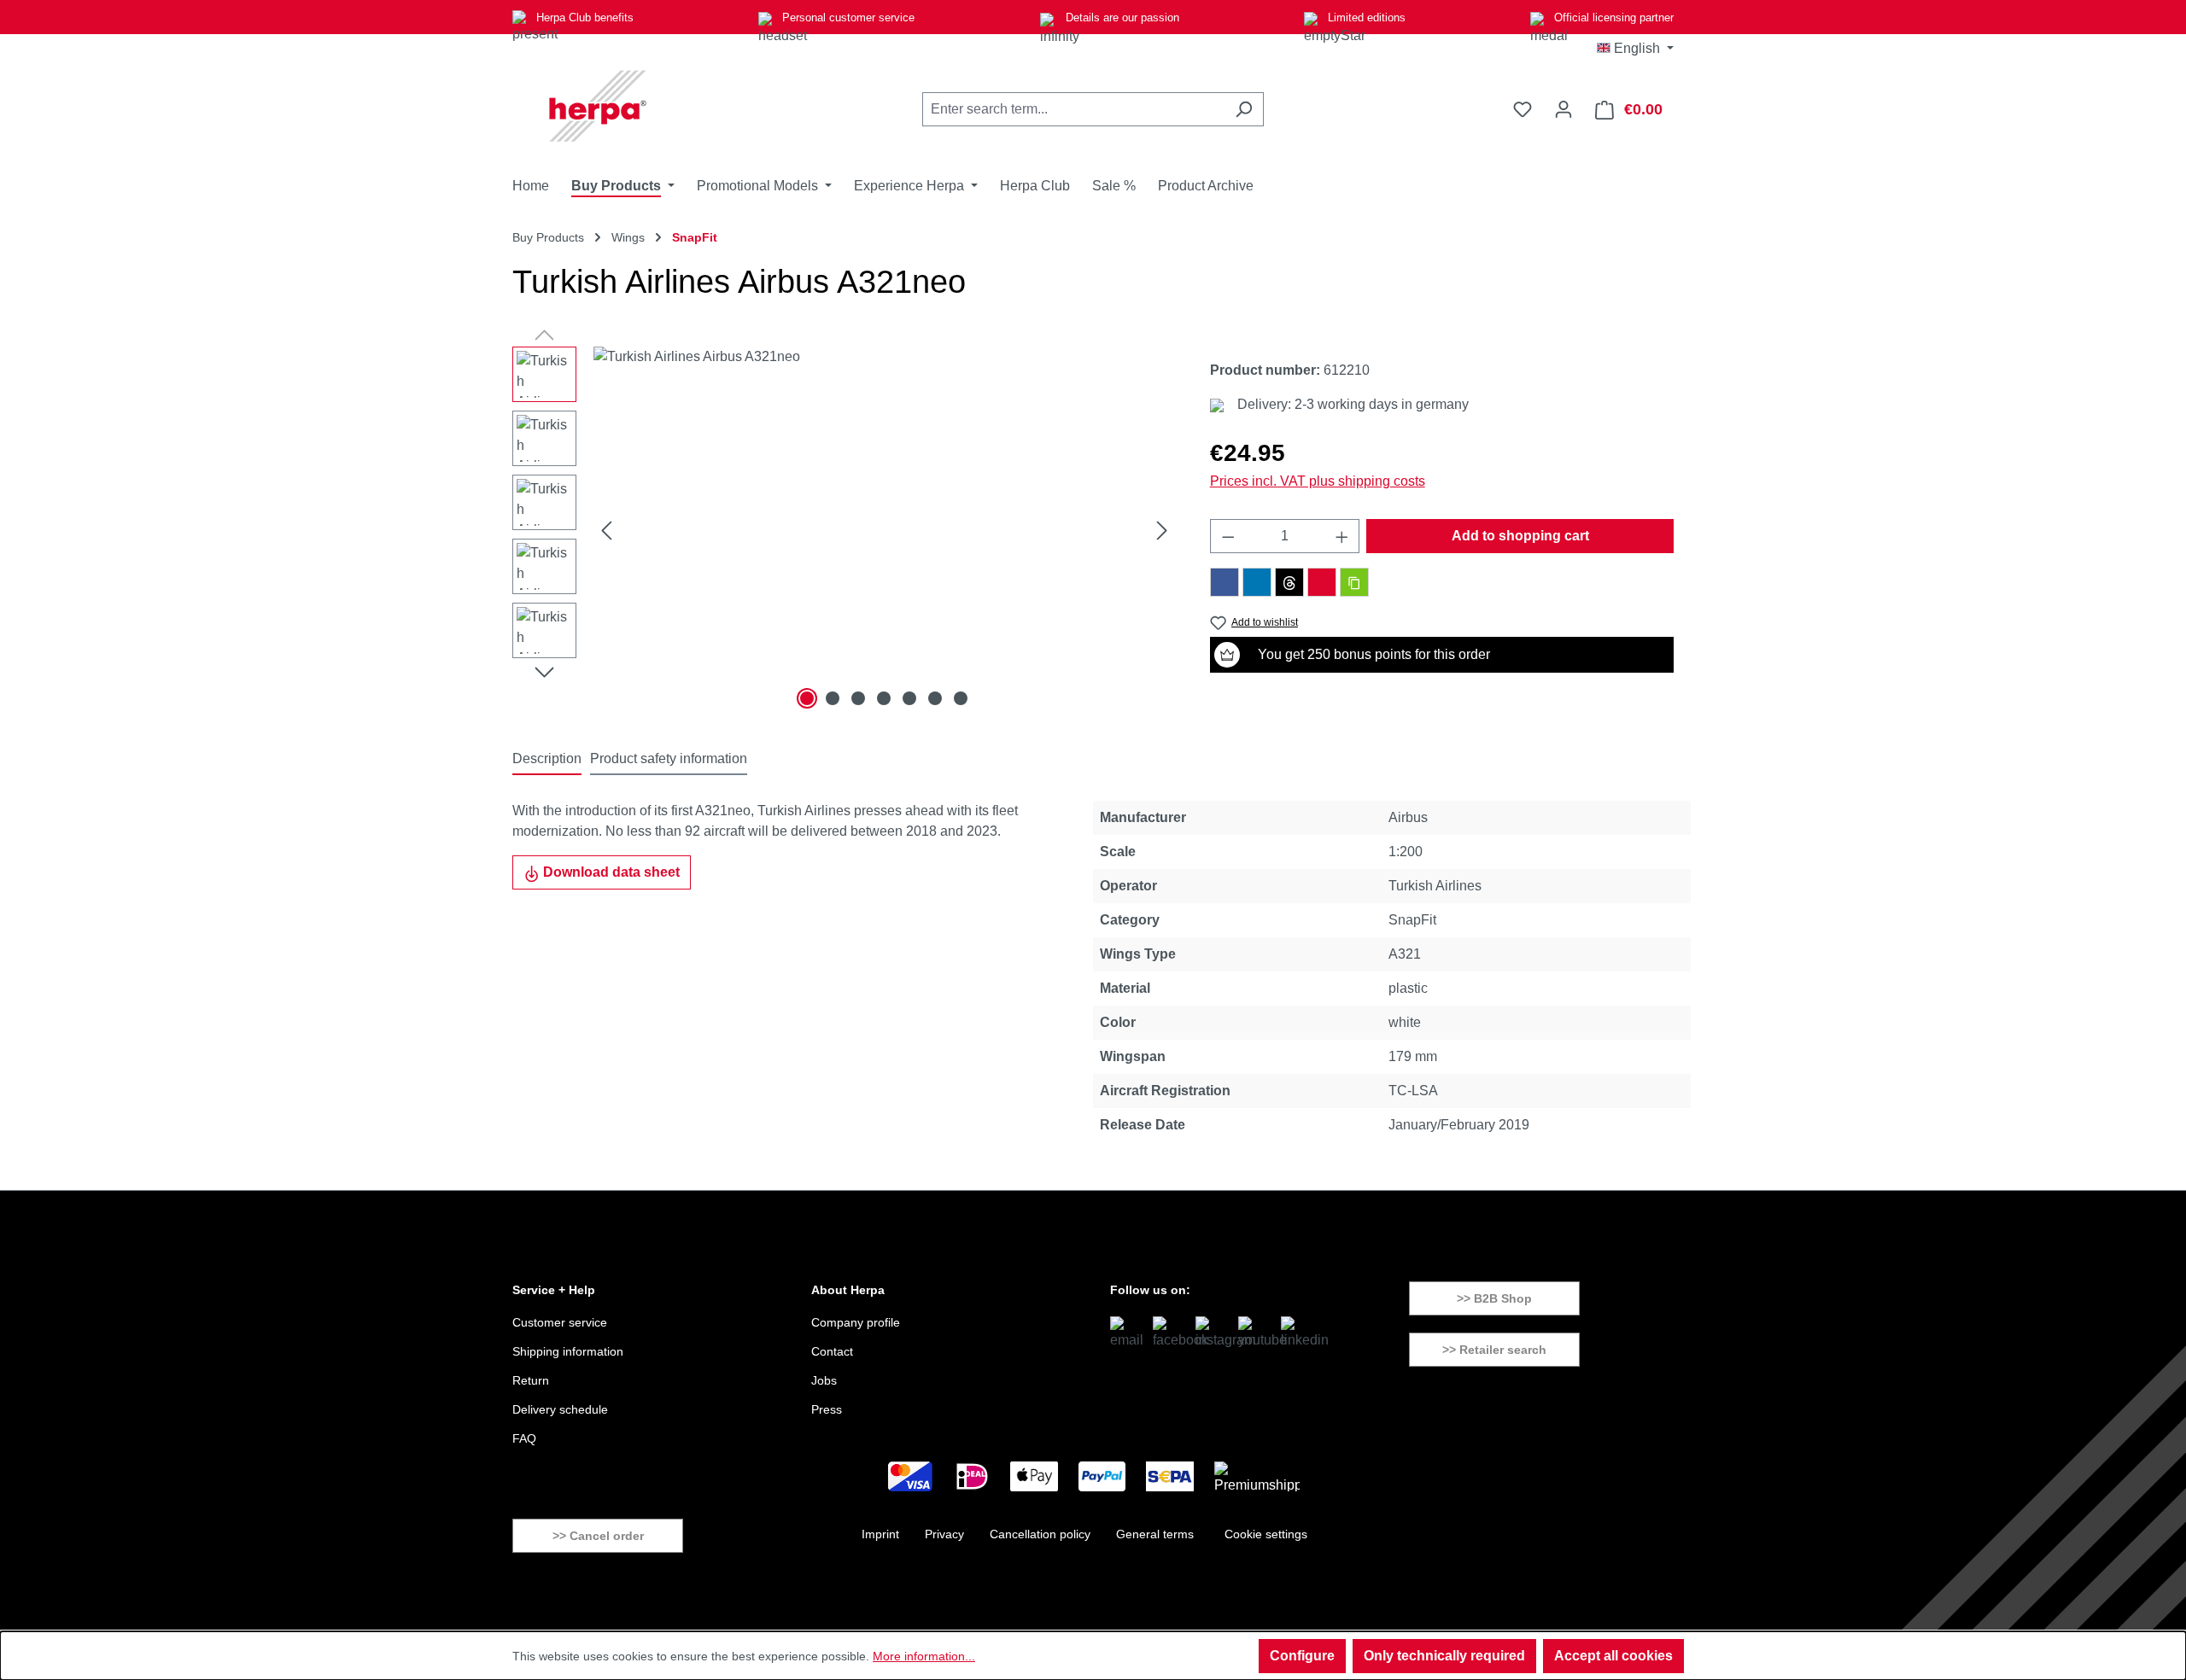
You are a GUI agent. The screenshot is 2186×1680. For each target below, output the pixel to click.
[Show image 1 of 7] (807, 698)
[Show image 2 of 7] (833, 698)
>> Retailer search (1494, 1350)
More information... (924, 1656)
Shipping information (568, 1351)
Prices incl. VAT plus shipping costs (1318, 481)
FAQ (524, 1438)
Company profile (856, 1322)
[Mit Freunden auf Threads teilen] (1289, 582)
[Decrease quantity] (1228, 536)
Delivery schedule (560, 1409)
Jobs (824, 1380)
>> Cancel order (598, 1536)
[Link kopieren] (1354, 582)
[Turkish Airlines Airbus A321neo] (884, 530)
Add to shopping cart (1520, 536)
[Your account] (1564, 109)
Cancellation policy (1040, 1534)
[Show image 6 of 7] (935, 698)
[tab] (547, 760)
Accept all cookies (1613, 1656)
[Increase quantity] (1342, 536)
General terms (1155, 1534)
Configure (1302, 1656)
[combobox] (1073, 109)
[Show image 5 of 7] (909, 698)
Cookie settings (1266, 1534)
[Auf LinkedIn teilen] (1257, 582)
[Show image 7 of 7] (961, 698)
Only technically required (1444, 1656)
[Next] (1162, 531)
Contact (832, 1351)
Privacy (944, 1534)
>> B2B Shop (1494, 1298)
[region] (844, 530)
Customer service (560, 1322)
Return (531, 1380)
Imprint (880, 1534)
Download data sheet (610, 872)
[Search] (1244, 109)
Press (827, 1409)
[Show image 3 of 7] (858, 698)
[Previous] (606, 531)
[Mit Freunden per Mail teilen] (1322, 582)
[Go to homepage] (598, 106)
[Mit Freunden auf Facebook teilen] (1225, 582)
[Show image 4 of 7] (884, 698)
